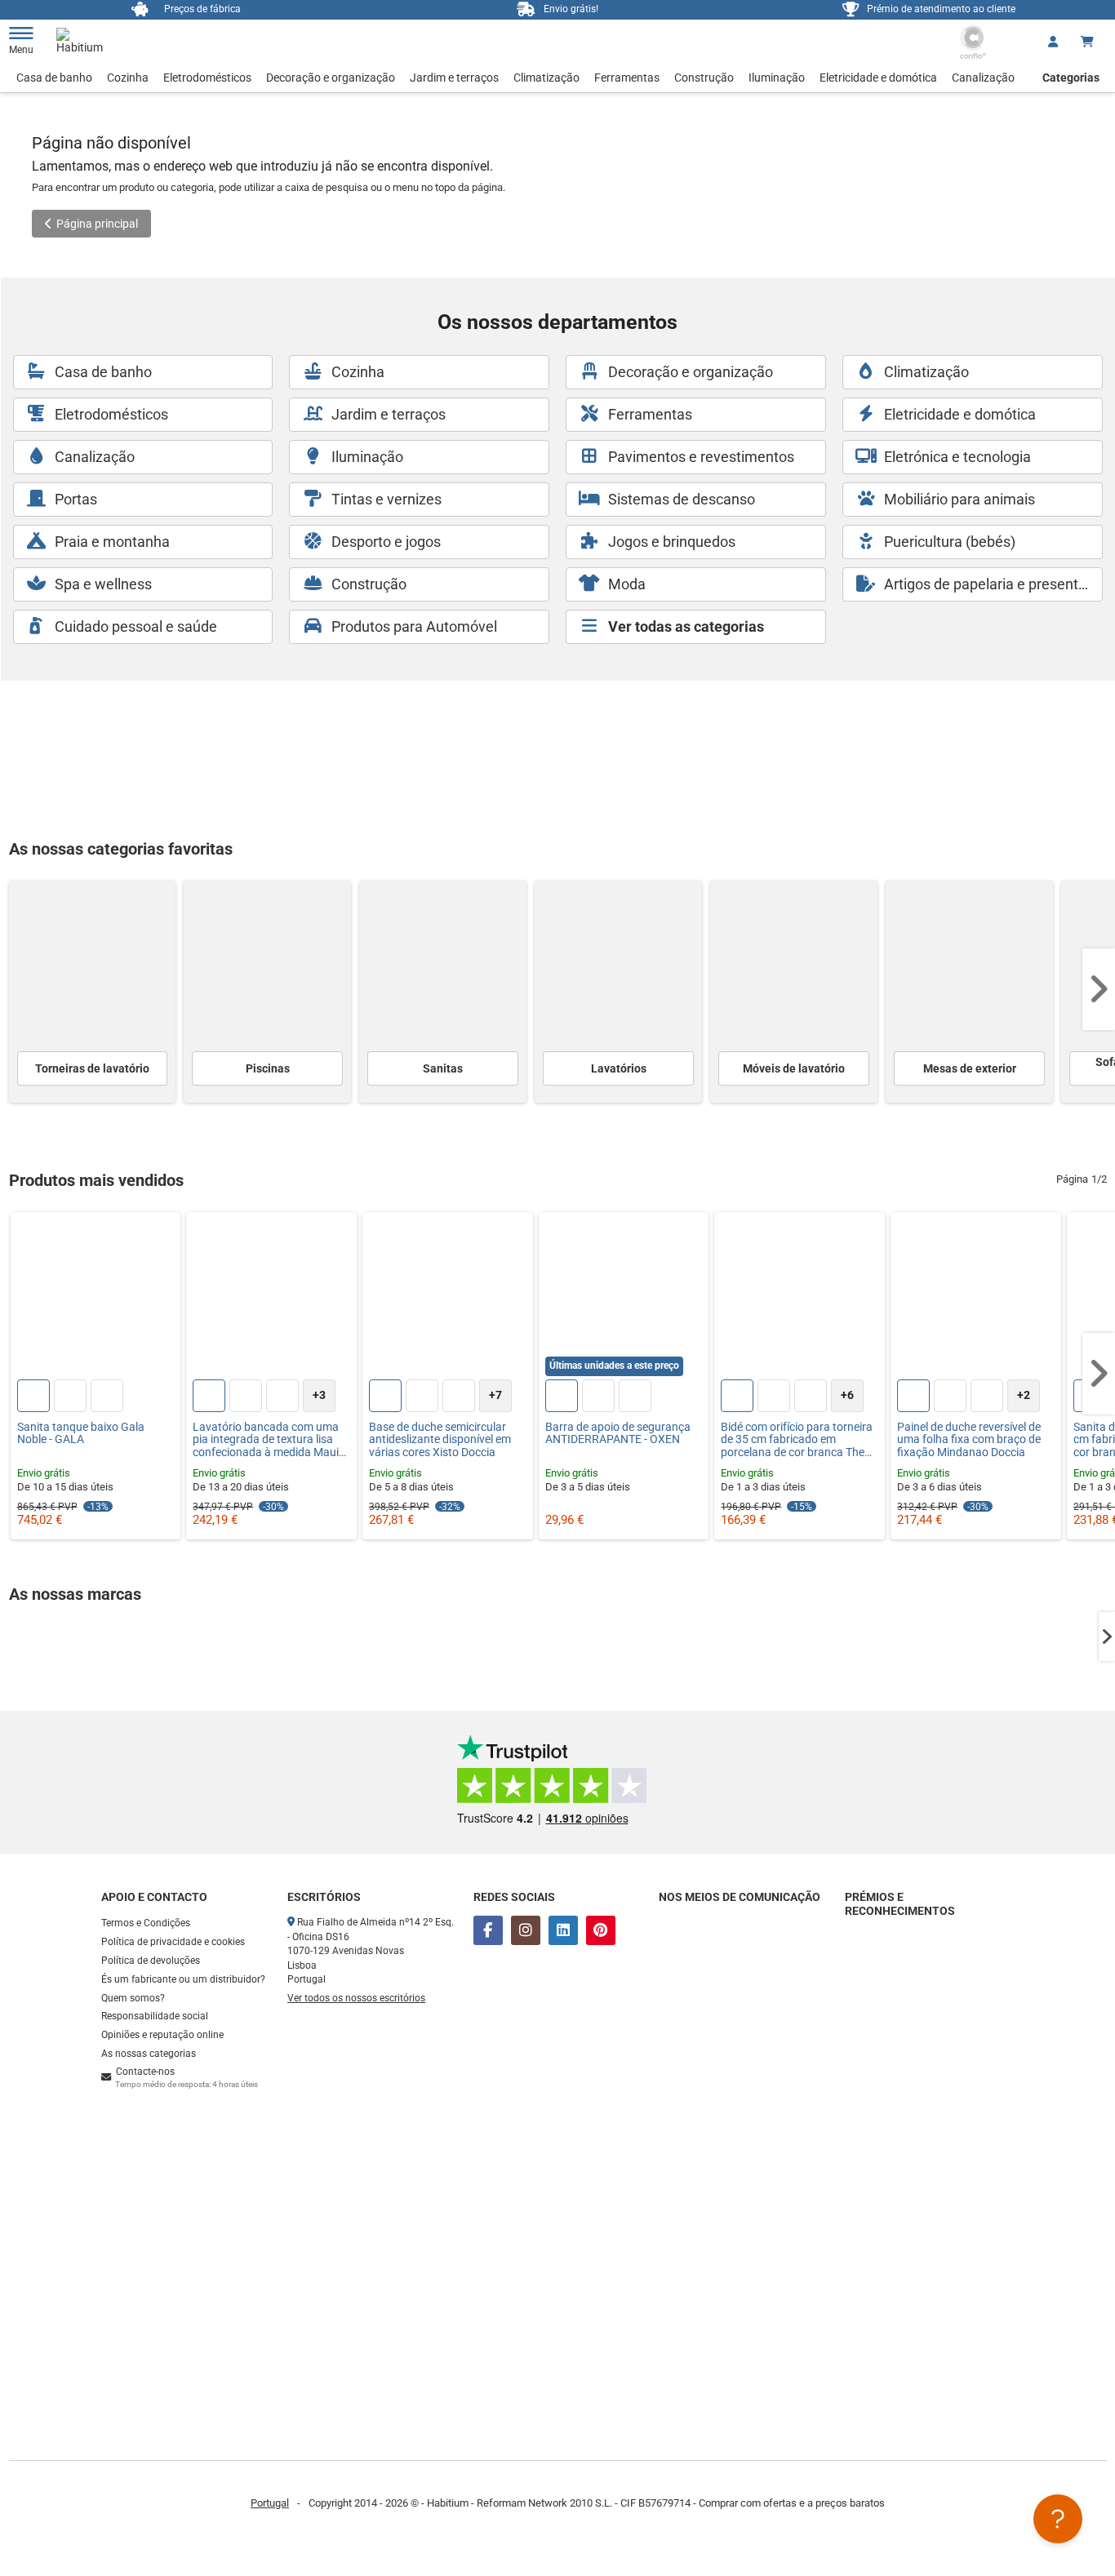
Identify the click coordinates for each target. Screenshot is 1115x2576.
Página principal (97, 224)
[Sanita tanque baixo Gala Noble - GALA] (96, 1297)
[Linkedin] (563, 1930)
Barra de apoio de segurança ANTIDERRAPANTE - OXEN (618, 1433)
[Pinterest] (601, 1930)
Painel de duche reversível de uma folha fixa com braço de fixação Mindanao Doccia (969, 1440)
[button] (1099, 989)
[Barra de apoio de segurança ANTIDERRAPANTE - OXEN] (624, 1297)
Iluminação (777, 78)
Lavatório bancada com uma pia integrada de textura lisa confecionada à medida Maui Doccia (266, 1440)
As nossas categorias (149, 2054)
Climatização (546, 78)
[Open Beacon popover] (1058, 2519)
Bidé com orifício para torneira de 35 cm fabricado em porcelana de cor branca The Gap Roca (797, 1440)
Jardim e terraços (454, 78)
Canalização (983, 78)
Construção (704, 78)
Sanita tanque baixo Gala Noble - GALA (81, 1433)
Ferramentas (627, 78)
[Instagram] (526, 1930)
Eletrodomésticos (207, 78)
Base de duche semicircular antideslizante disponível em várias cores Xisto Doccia (440, 1440)
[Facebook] (488, 1930)
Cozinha (128, 78)
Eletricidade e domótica (878, 78)
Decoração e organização (331, 78)
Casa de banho (54, 78)
